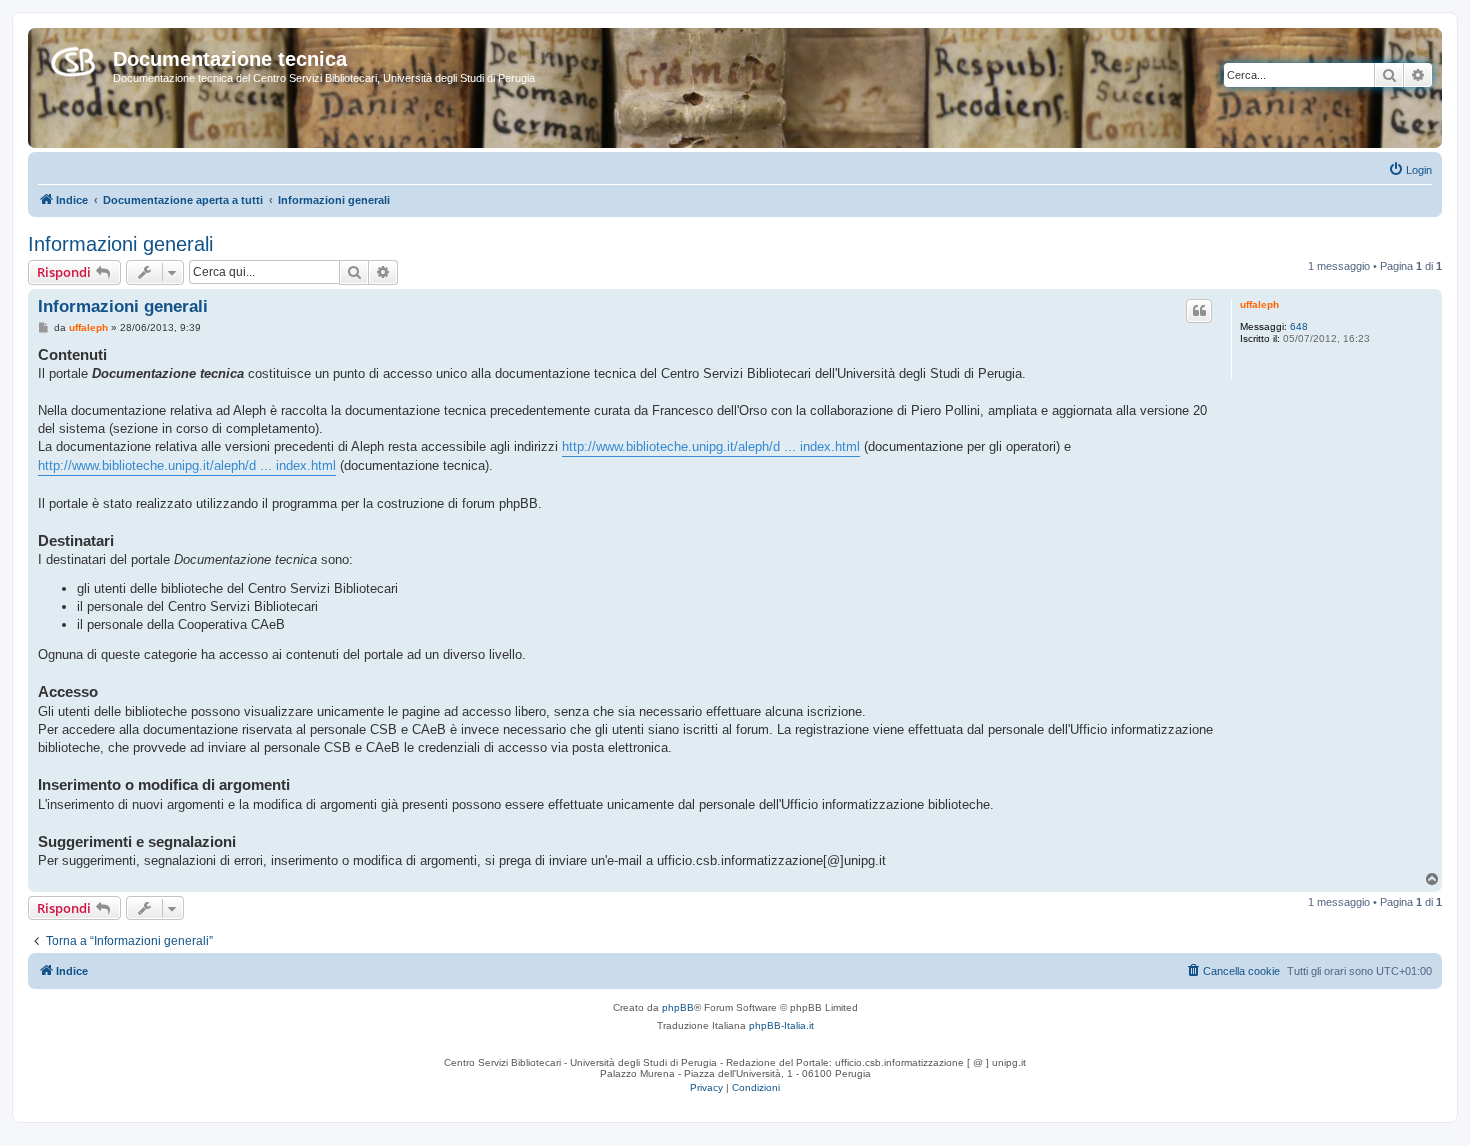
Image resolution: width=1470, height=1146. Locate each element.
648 (1299, 326)
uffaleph (1259, 304)
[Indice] (73, 58)
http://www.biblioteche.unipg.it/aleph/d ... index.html (711, 446)
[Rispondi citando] (1199, 311)
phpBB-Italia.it (781, 1025)
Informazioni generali (120, 244)
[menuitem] (1410, 170)
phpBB (678, 1007)
